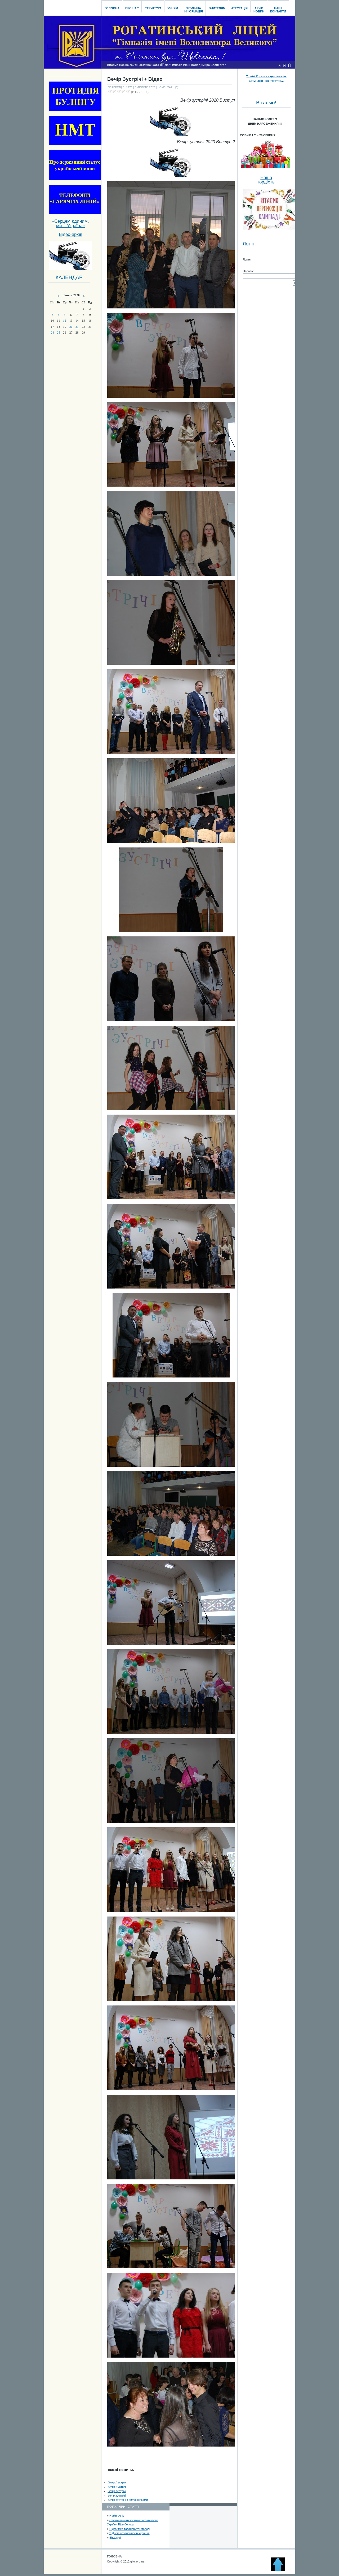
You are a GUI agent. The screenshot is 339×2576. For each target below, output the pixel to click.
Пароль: (248, 271)
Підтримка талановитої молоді (130, 2529)
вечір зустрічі (117, 2496)
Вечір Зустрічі (117, 2482)
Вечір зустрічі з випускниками (128, 2500)
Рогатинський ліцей (72, 6)
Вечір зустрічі (117, 2491)
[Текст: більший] (289, 65)
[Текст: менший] (279, 65)
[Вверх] (280, 2570)
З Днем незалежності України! (130, 2533)
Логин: (247, 259)
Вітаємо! (115, 2538)
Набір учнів (117, 2516)
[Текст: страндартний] (284, 65)
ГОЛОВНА (114, 2556)
